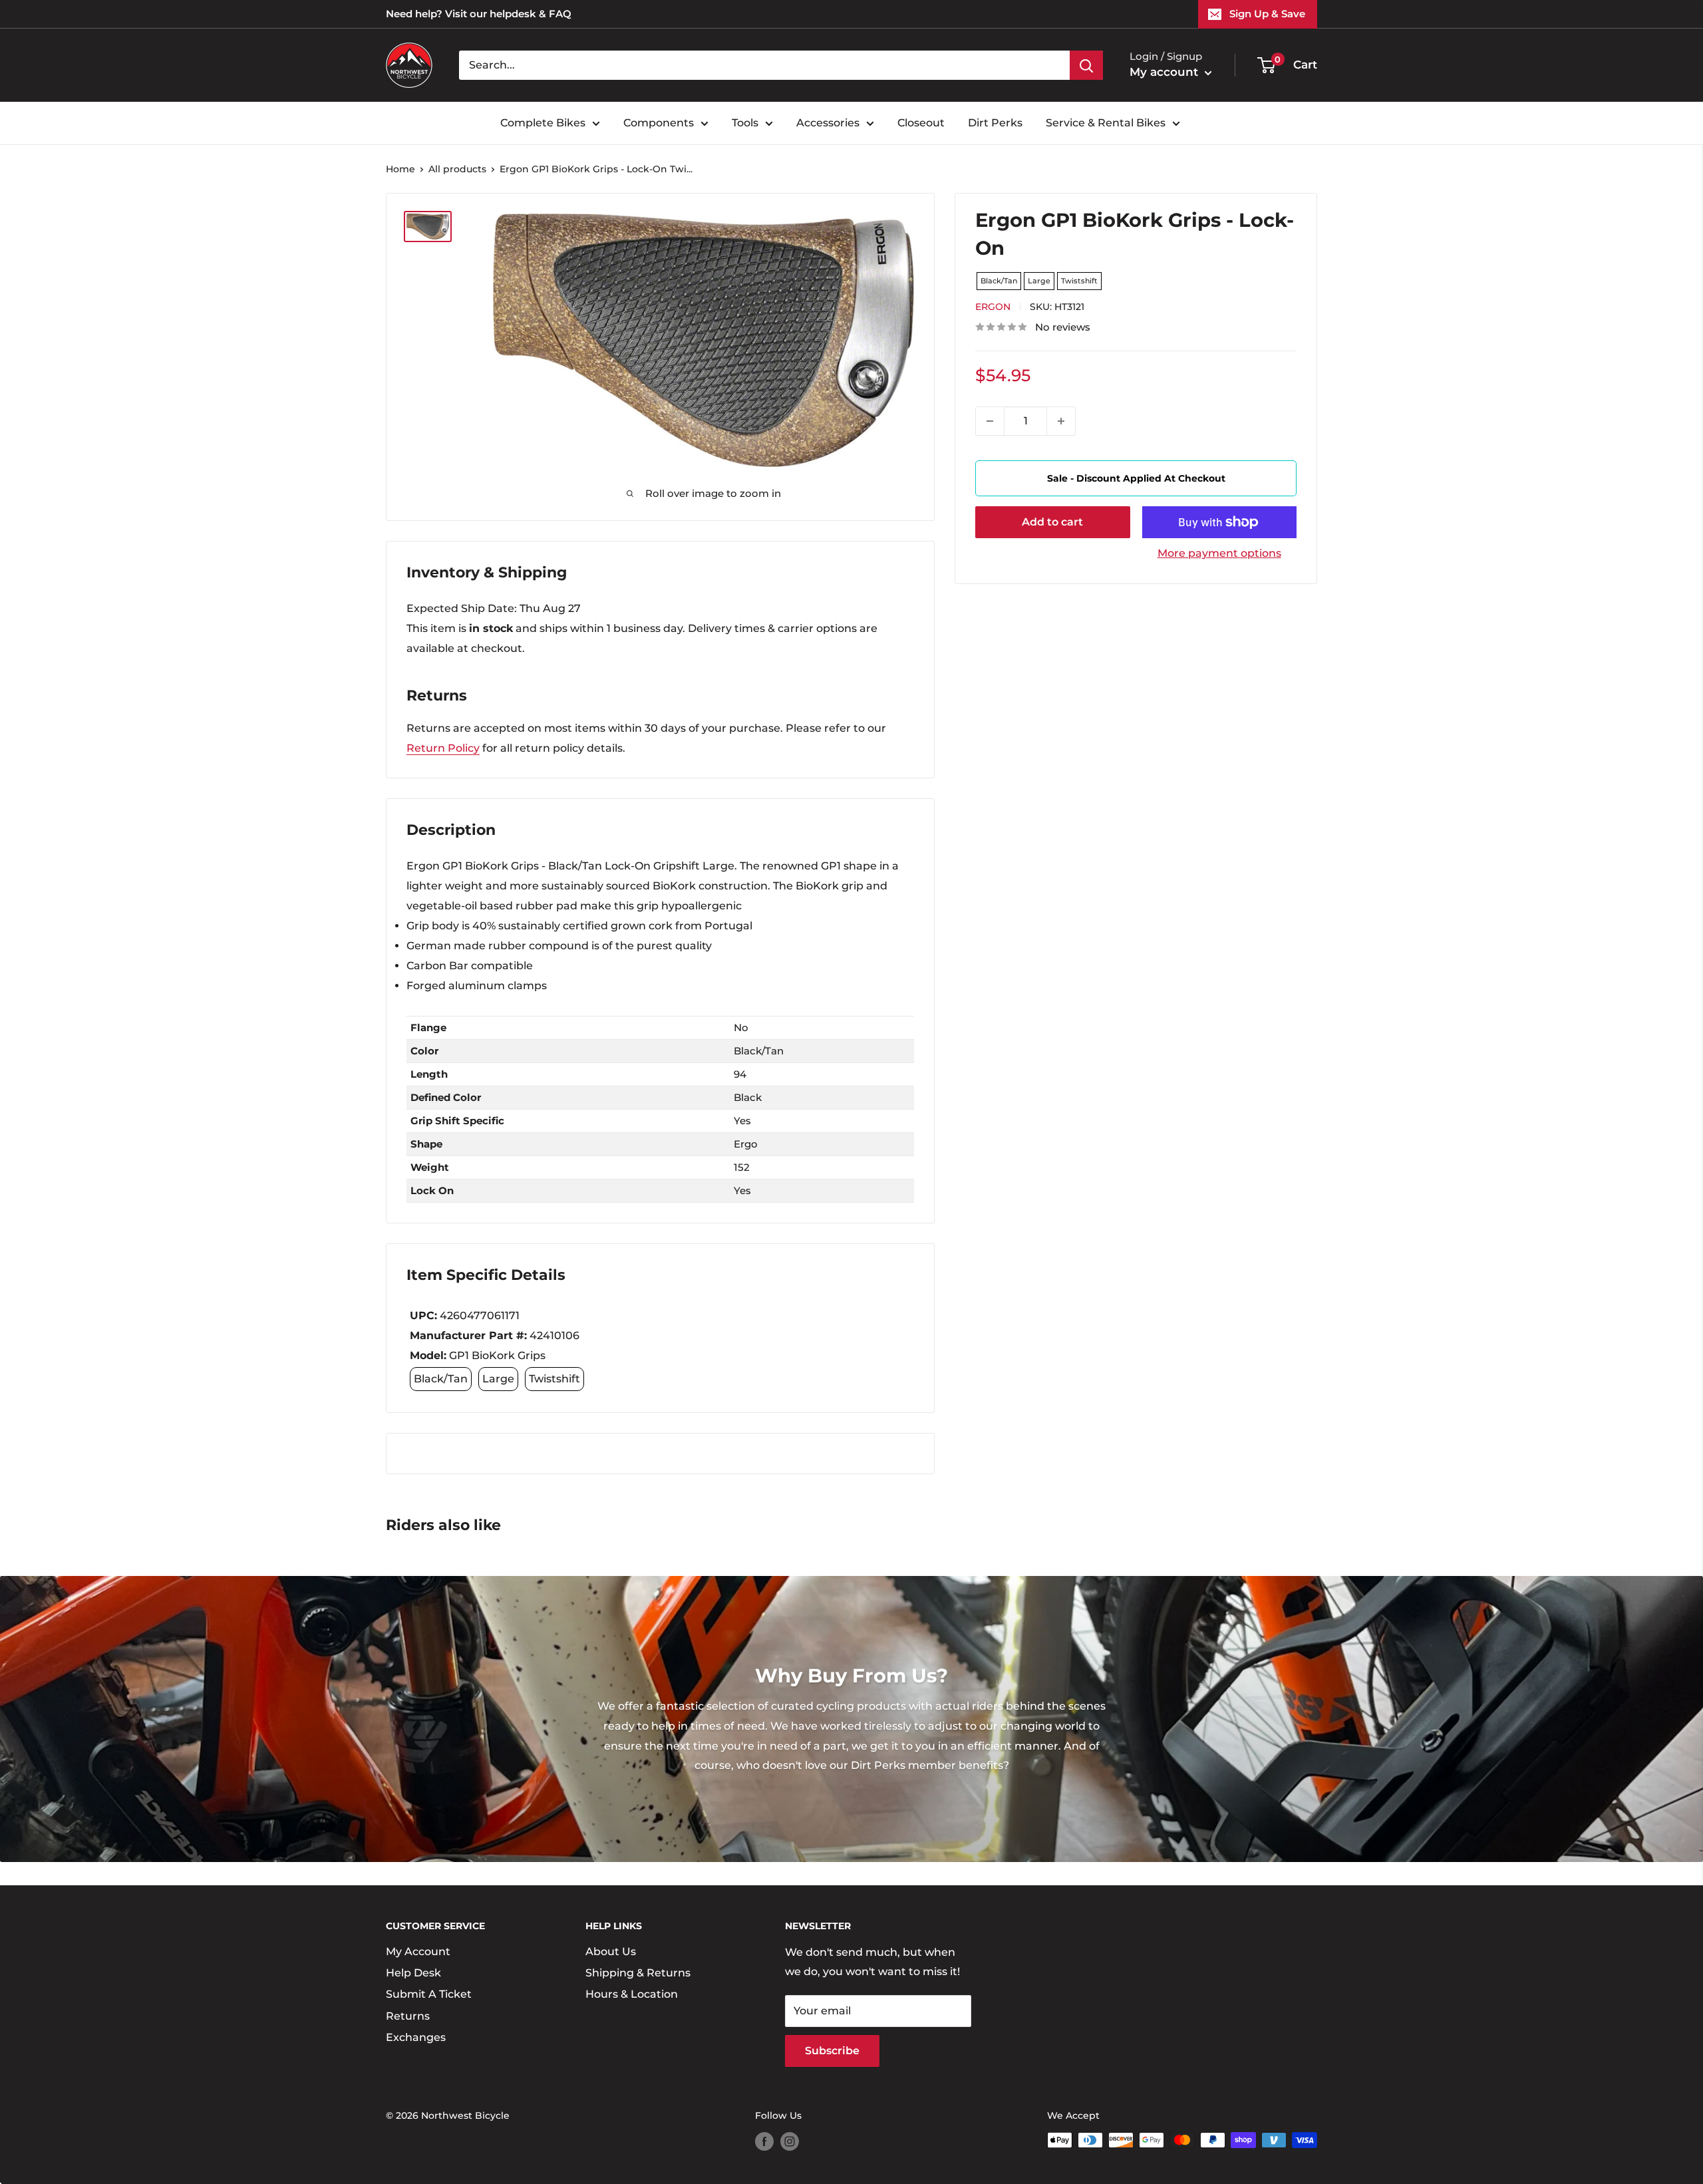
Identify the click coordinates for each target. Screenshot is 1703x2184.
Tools (745, 123)
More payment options (1219, 553)
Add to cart (1052, 522)
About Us (611, 1951)
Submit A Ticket (429, 1994)
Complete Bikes (543, 123)
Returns (408, 2016)
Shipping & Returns (638, 1973)
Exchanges (416, 2037)
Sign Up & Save (1267, 14)
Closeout (921, 123)
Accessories (828, 123)
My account (1165, 72)
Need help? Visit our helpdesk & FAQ (479, 14)
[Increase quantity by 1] (1061, 421)
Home (400, 169)
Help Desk (413, 1973)
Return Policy (443, 748)
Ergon (993, 307)
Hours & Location (632, 1994)
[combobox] (764, 65)
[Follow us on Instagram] (790, 2141)
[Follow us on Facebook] (764, 2141)
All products (457, 169)
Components (659, 123)
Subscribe (832, 2051)
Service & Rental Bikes (1106, 123)
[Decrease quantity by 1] (990, 421)
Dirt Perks (995, 123)
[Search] (1086, 65)
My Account (418, 1951)
